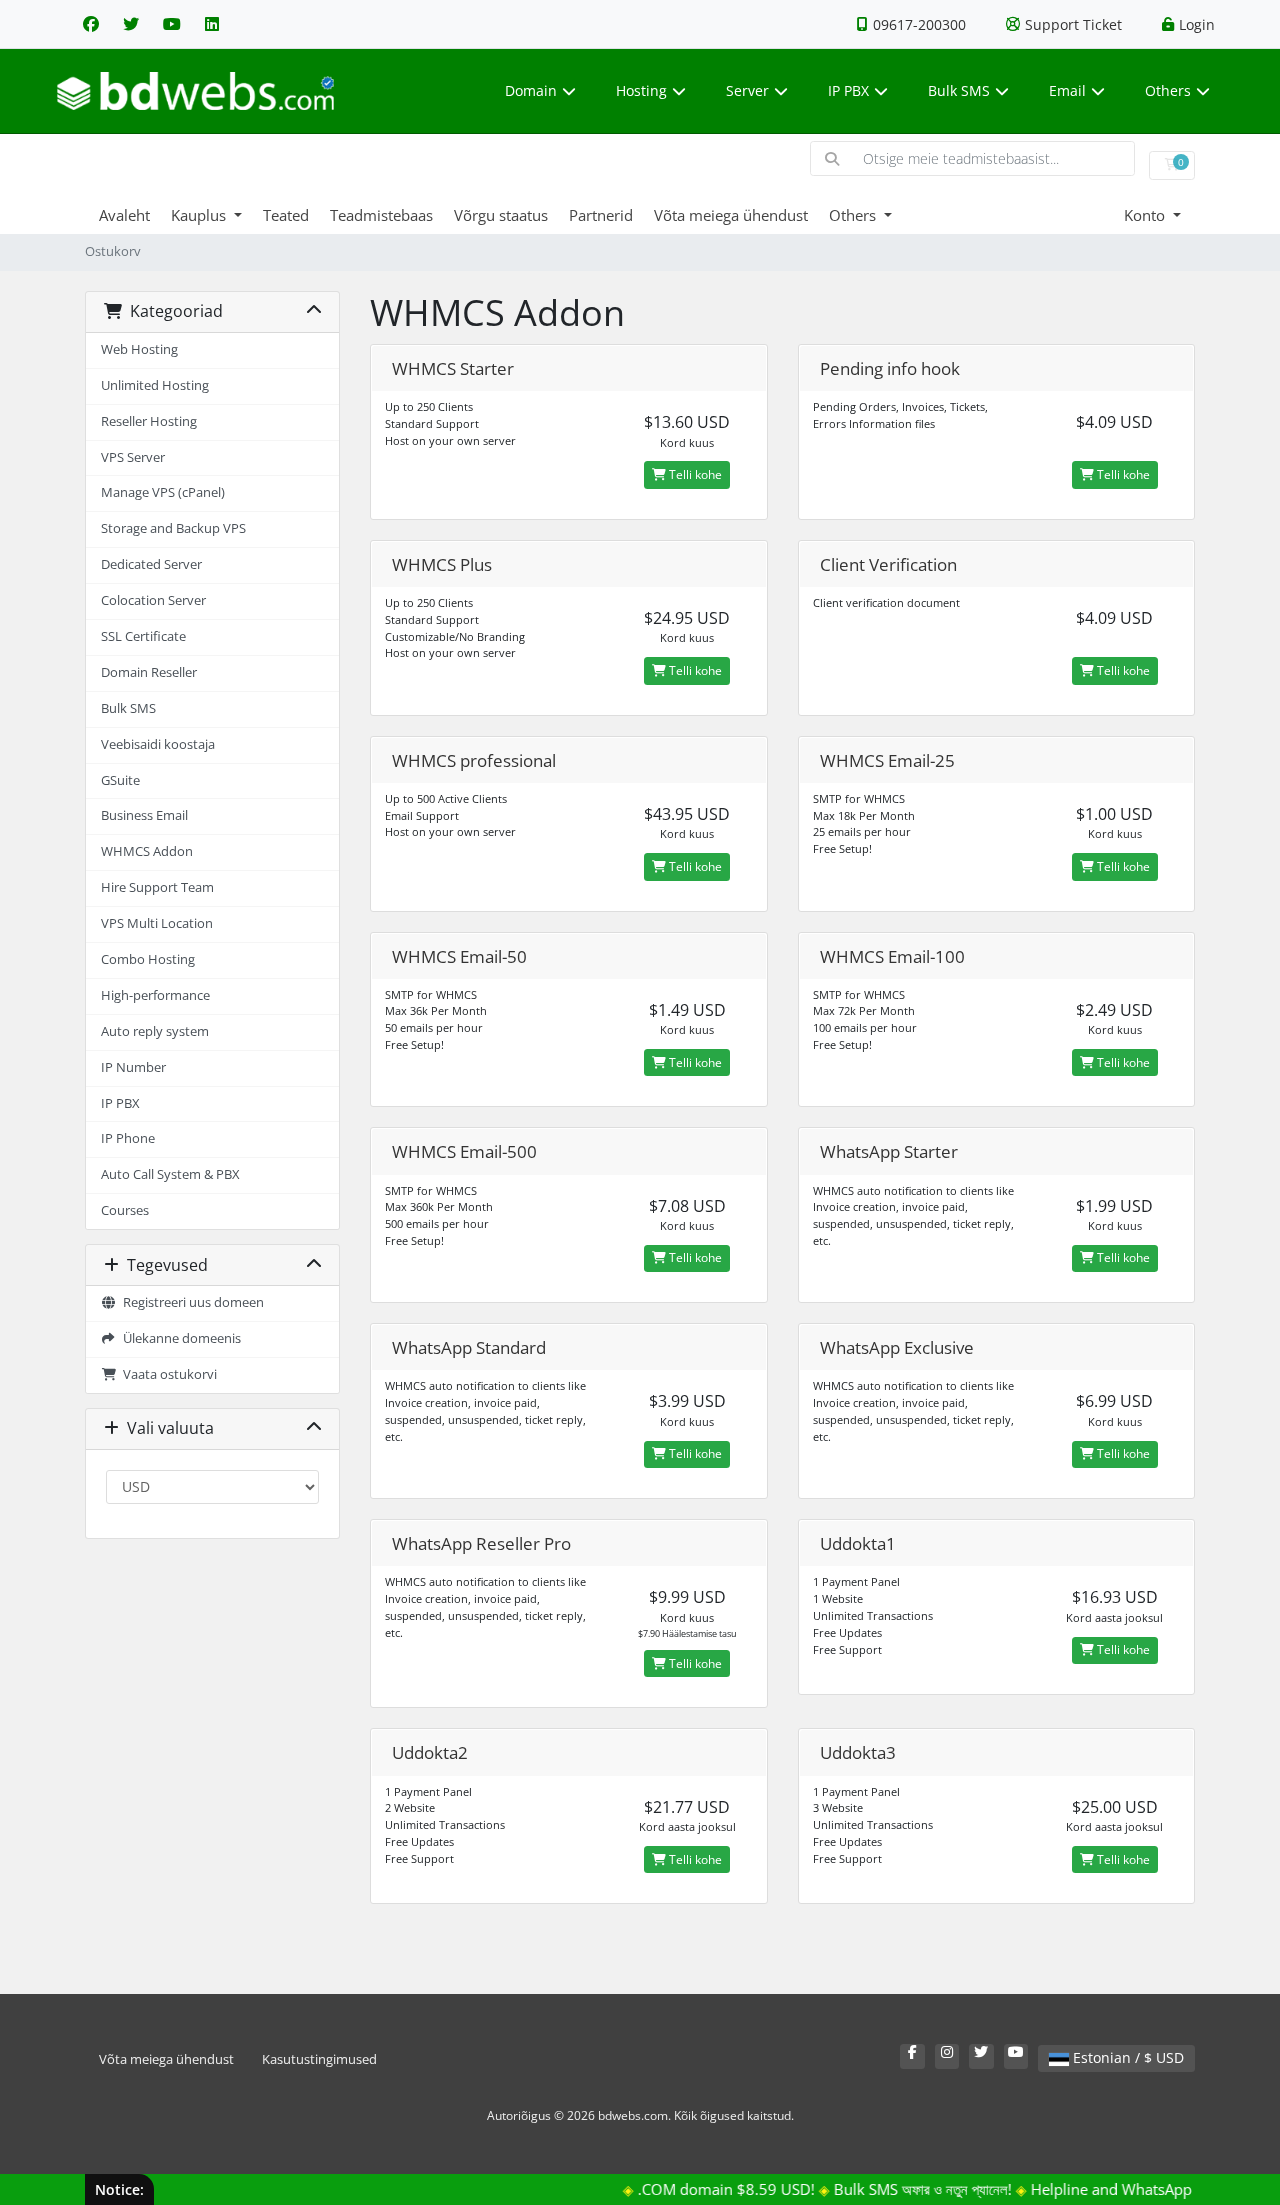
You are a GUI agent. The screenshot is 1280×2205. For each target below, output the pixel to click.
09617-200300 (919, 24)
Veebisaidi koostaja (158, 744)
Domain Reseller (149, 672)
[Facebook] (91, 24)
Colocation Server (153, 600)
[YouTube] (172, 24)
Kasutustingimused (319, 2059)
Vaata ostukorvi (167, 1374)
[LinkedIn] (212, 24)
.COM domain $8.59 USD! (701, 2189)
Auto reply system (155, 1031)
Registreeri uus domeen (190, 1302)
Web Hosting (139, 349)
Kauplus (200, 215)
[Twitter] (131, 24)
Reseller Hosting (149, 421)
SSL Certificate (143, 636)
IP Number (133, 1067)
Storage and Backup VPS (173, 528)
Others (1168, 90)
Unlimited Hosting (155, 385)
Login (1197, 24)
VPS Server (133, 457)
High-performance (155, 995)
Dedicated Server (151, 564)
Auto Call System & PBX (170, 1174)
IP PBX (848, 90)
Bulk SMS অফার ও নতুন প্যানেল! (898, 2189)
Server (747, 90)
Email (1067, 90)
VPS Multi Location (157, 923)
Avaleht (124, 215)
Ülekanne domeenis (179, 1338)
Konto (1146, 215)
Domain (531, 90)
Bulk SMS (959, 90)
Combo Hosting (148, 959)
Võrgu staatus (501, 215)
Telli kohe (694, 474)
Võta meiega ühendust (731, 215)
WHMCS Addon (147, 851)
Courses (125, 1210)
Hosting (641, 90)
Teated (286, 215)
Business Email (144, 815)
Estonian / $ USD (1126, 2057)
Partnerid (601, 215)
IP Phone (128, 1138)
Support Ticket (1073, 24)
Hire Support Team (157, 887)
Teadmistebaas (381, 215)
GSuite (120, 780)
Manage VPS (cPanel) (163, 492)
